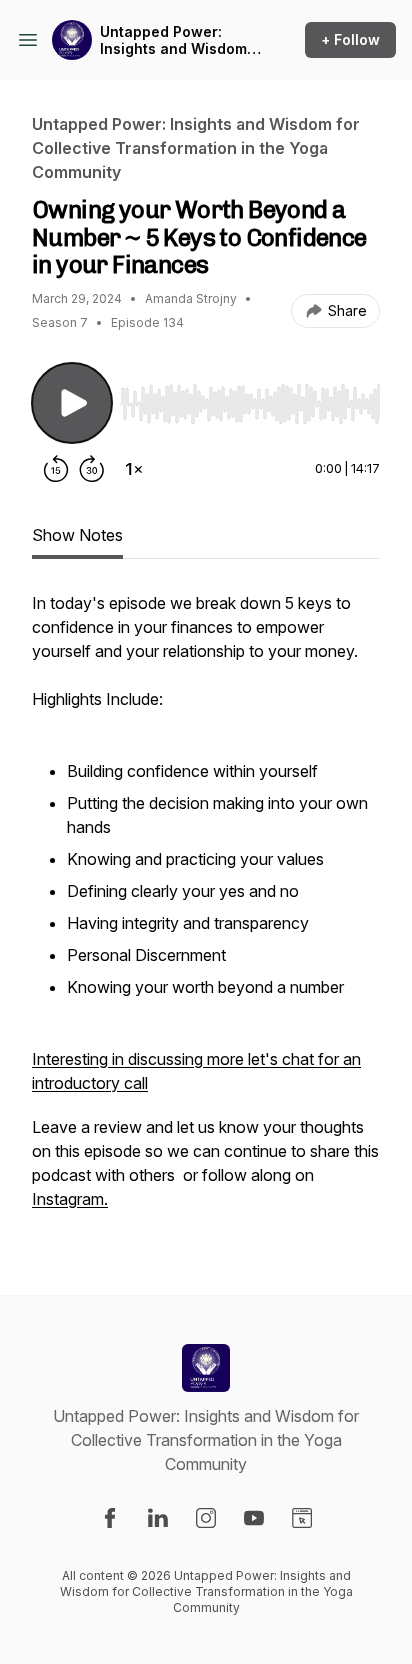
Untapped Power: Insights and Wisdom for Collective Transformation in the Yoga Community (177, 40)
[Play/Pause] (72, 403)
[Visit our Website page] (302, 1518)
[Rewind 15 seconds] (56, 469)
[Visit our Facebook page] (110, 1518)
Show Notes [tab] (77, 535)
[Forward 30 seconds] (92, 469)
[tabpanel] (206, 911)
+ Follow (350, 39)
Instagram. (70, 1199)
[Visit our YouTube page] (254, 1518)
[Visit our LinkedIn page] (158, 1518)
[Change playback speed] (134, 469)
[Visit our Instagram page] (206, 1518)
